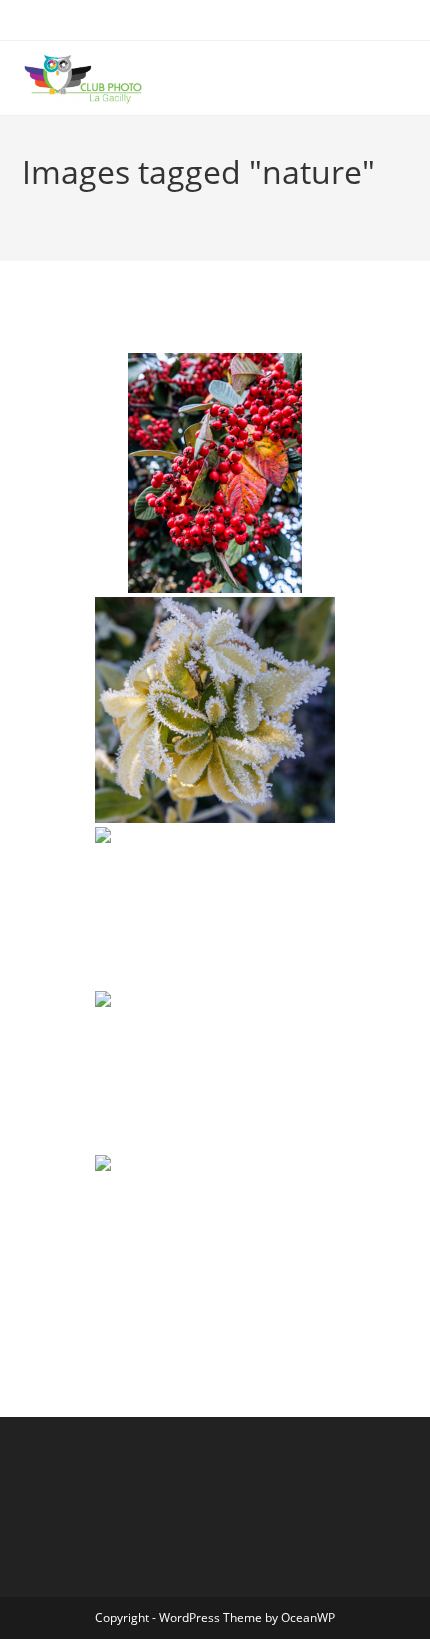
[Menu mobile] (402, 78)
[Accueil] (27, 204)
